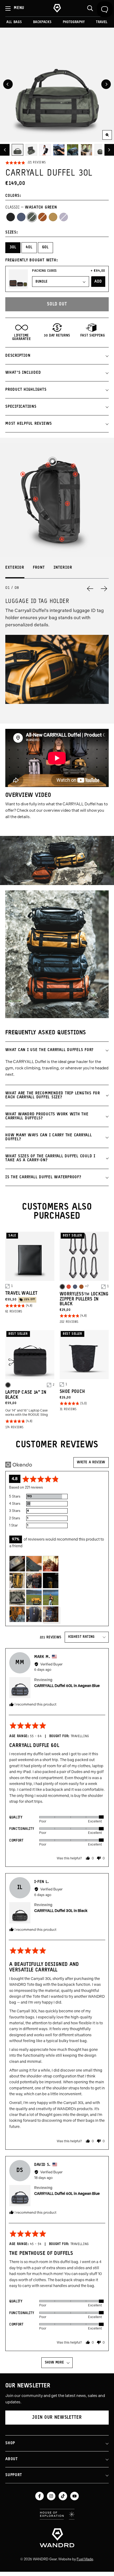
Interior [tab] (63, 568)
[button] (25, 163)
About (12, 2459)
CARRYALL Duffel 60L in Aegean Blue (67, 1686)
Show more (54, 2363)
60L (45, 247)
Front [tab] (39, 568)
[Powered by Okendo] (19, 1465)
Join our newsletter (57, 2418)
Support (14, 2475)
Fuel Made (85, 2559)
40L (29, 247)
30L (13, 247)
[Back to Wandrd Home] (57, 2538)
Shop (10, 2443)
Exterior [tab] (15, 568)
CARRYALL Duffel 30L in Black (61, 1911)
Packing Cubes (45, 271)
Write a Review (91, 1462)
